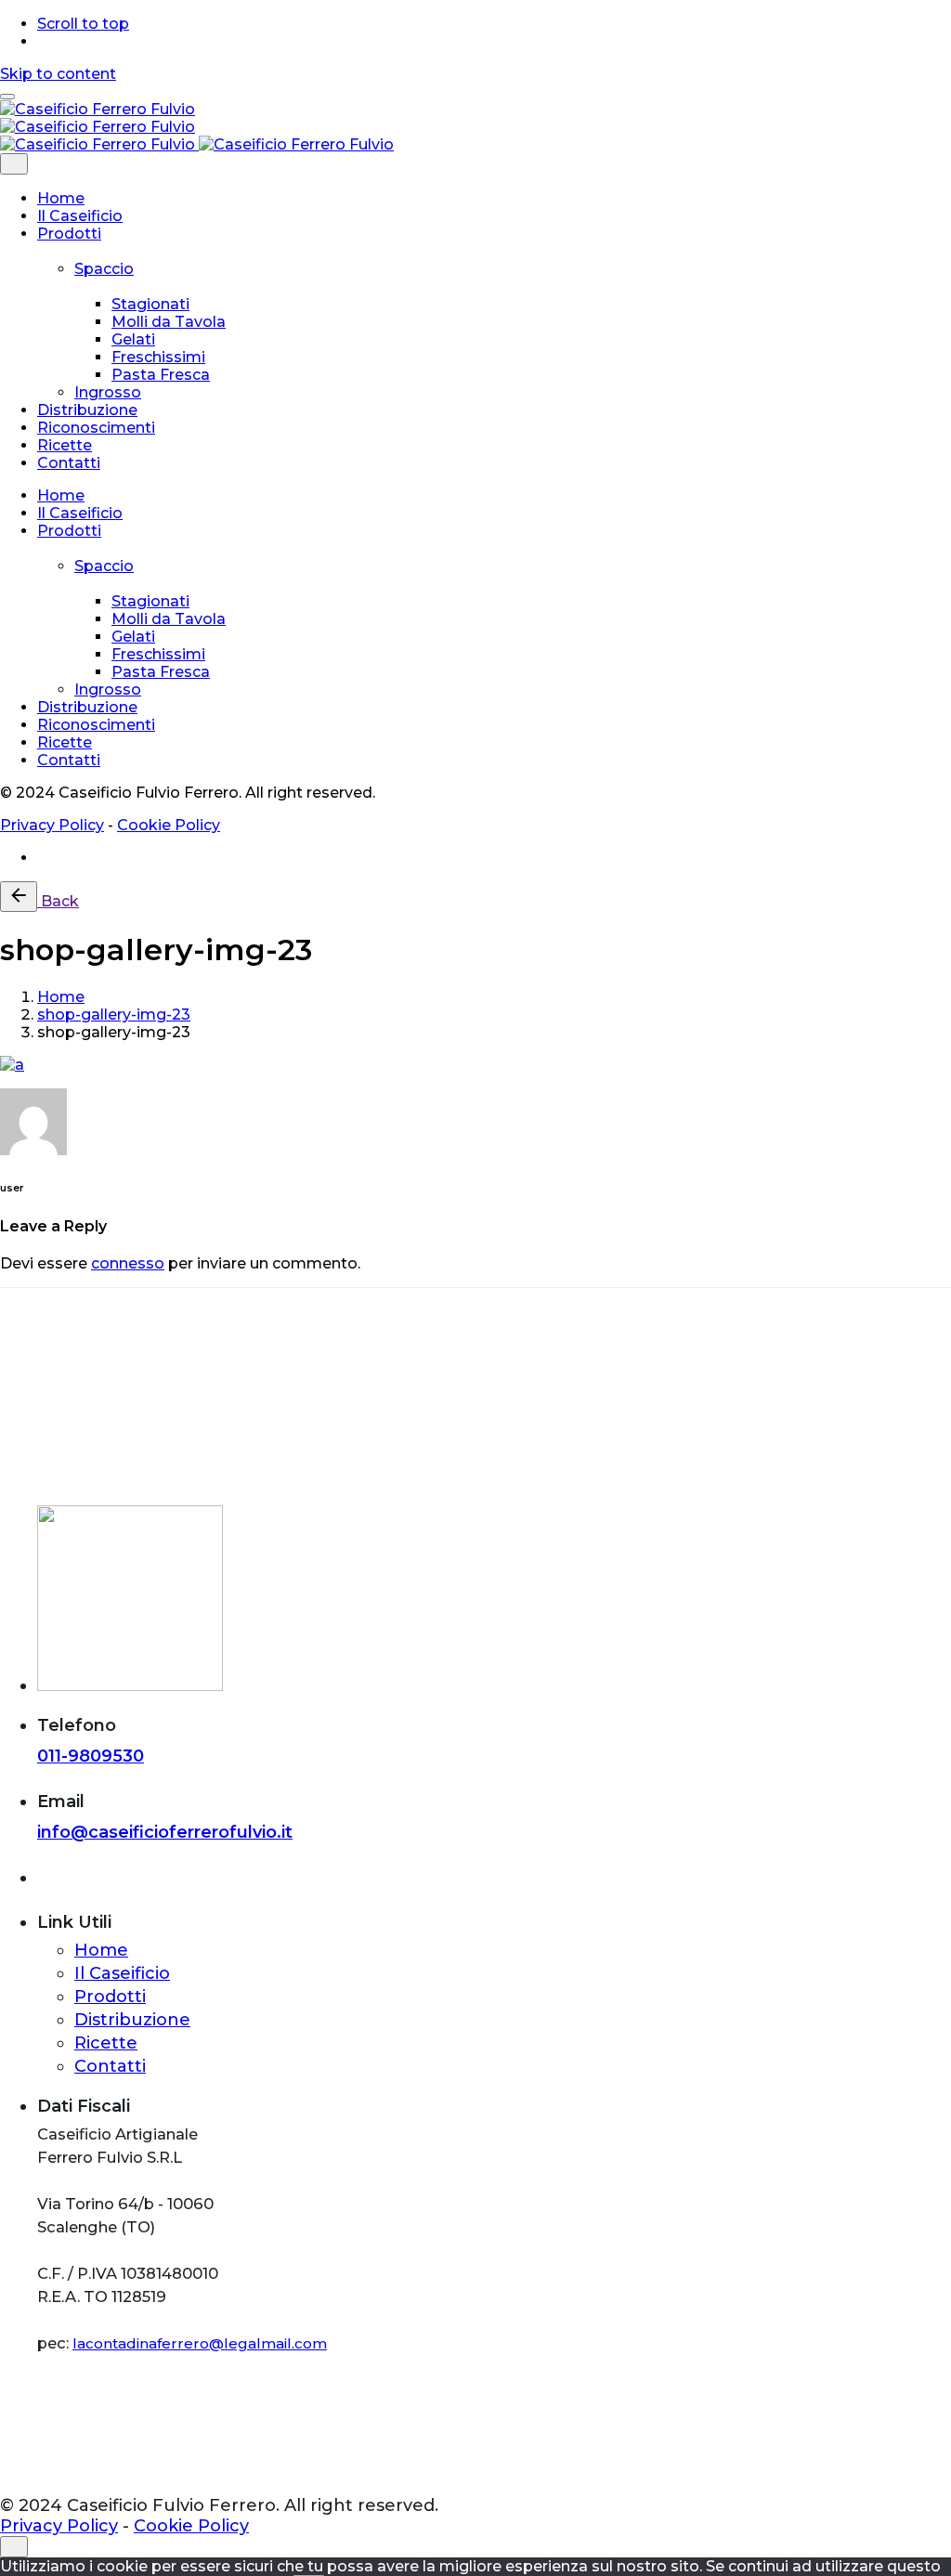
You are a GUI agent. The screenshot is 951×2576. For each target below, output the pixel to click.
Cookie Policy (169, 825)
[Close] (14, 164)
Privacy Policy (52, 825)
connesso (128, 1263)
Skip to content (58, 74)
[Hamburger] (7, 97)
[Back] (19, 897)
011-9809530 (91, 1756)
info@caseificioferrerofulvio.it (165, 1832)
